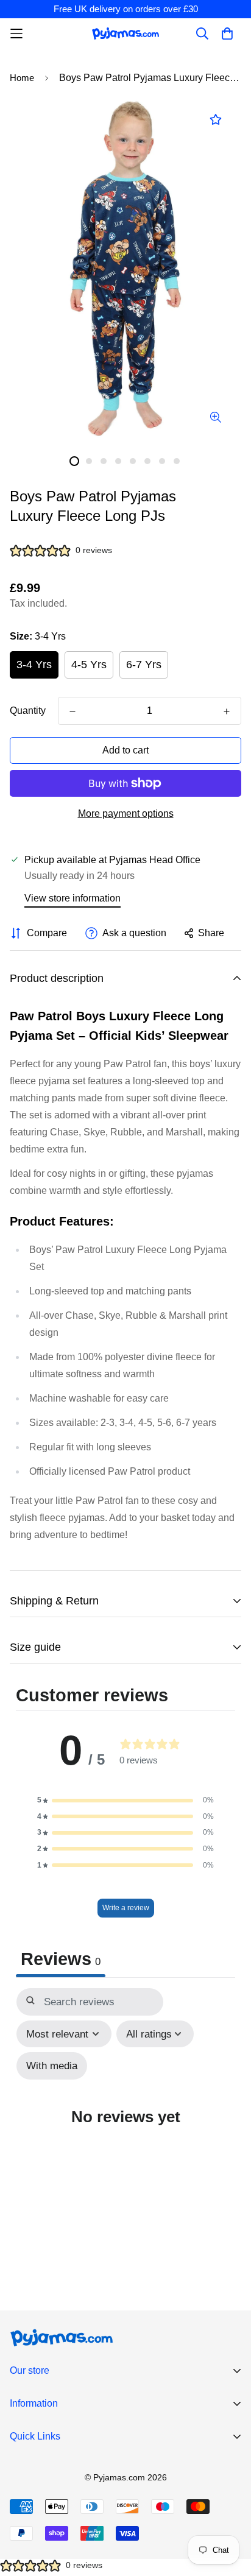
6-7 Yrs (144, 665)
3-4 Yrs (34, 665)
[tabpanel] (125, 2120)
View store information (72, 898)
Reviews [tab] (61, 1959)
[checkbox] (52, 2066)
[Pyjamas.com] (125, 33)
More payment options (126, 813)
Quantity (28, 711)
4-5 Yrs (89, 665)
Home (22, 78)
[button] (125, 1800)
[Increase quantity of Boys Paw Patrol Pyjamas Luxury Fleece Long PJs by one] (227, 711)
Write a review (126, 1908)
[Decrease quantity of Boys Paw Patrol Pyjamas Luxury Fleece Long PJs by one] (72, 711)
